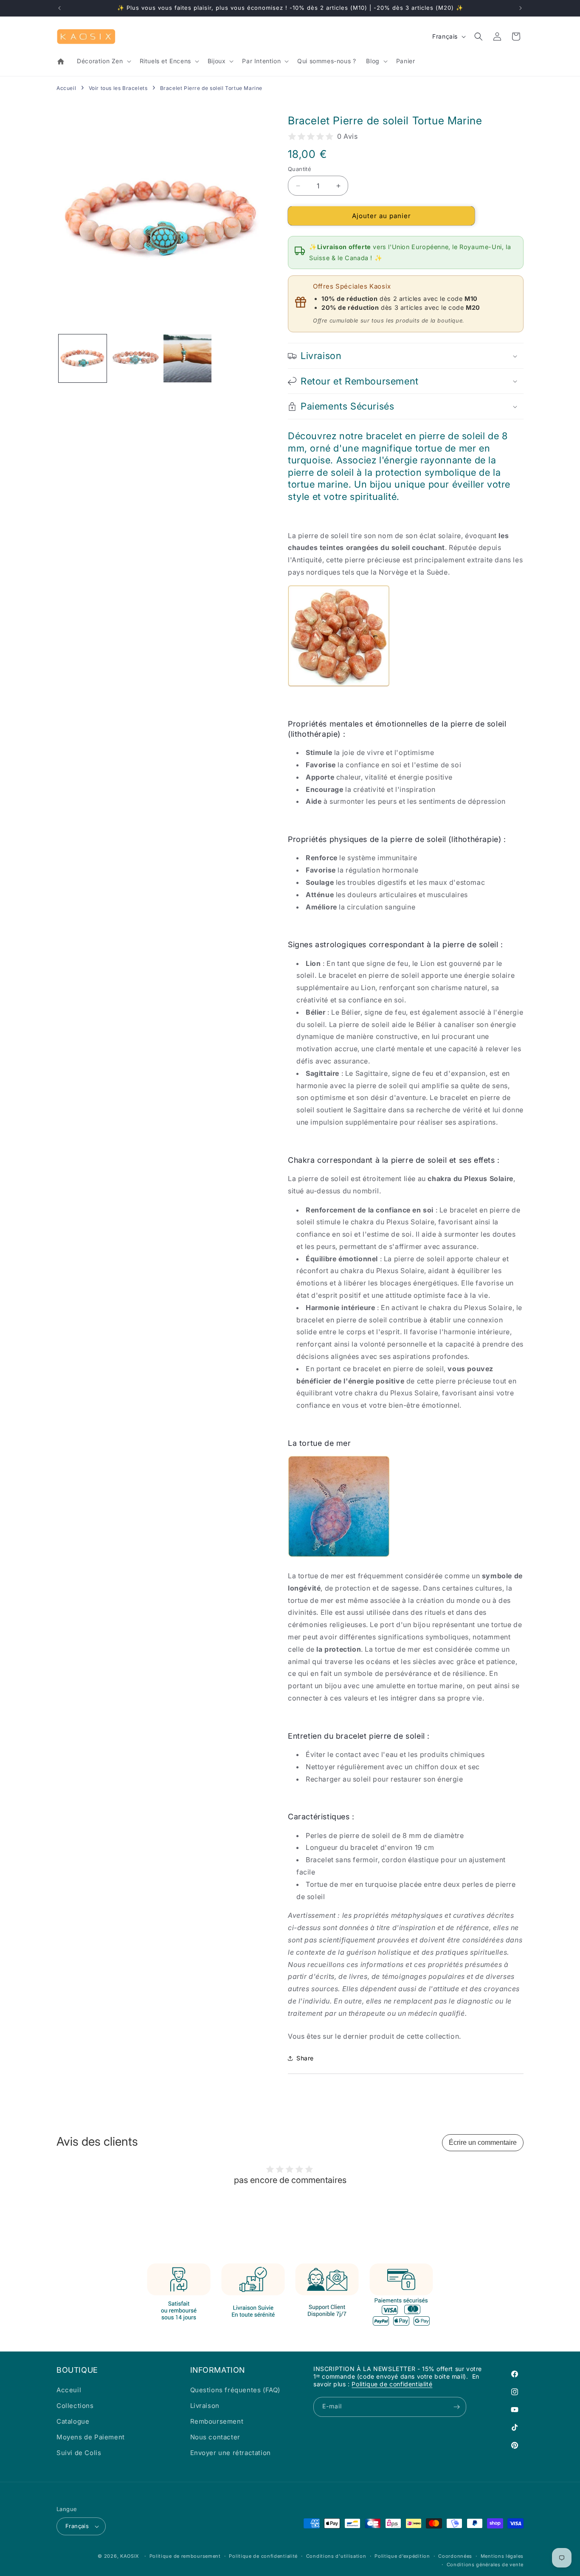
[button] (103, 61)
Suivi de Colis (79, 2453)
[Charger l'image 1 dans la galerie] (83, 358)
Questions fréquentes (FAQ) (235, 2390)
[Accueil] (62, 62)
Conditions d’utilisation (336, 2556)
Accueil (66, 88)
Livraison (205, 2406)
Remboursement (217, 2421)
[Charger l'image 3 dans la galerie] (187, 358)
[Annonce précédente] (59, 8)
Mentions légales (502, 2556)
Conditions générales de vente (485, 2565)
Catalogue (73, 2421)
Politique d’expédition (402, 2556)
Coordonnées (455, 2556)
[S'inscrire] (456, 2407)
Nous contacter (215, 2437)
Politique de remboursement (185, 2556)
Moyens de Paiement (91, 2437)
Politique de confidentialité (392, 2384)
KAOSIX (130, 2556)
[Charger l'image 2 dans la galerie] (135, 358)
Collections (75, 2406)
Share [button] (305, 2058)
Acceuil (69, 2390)
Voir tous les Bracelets (118, 88)
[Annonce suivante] (521, 8)
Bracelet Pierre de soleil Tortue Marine (211, 88)
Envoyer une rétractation (231, 2453)
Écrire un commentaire (483, 2142)
